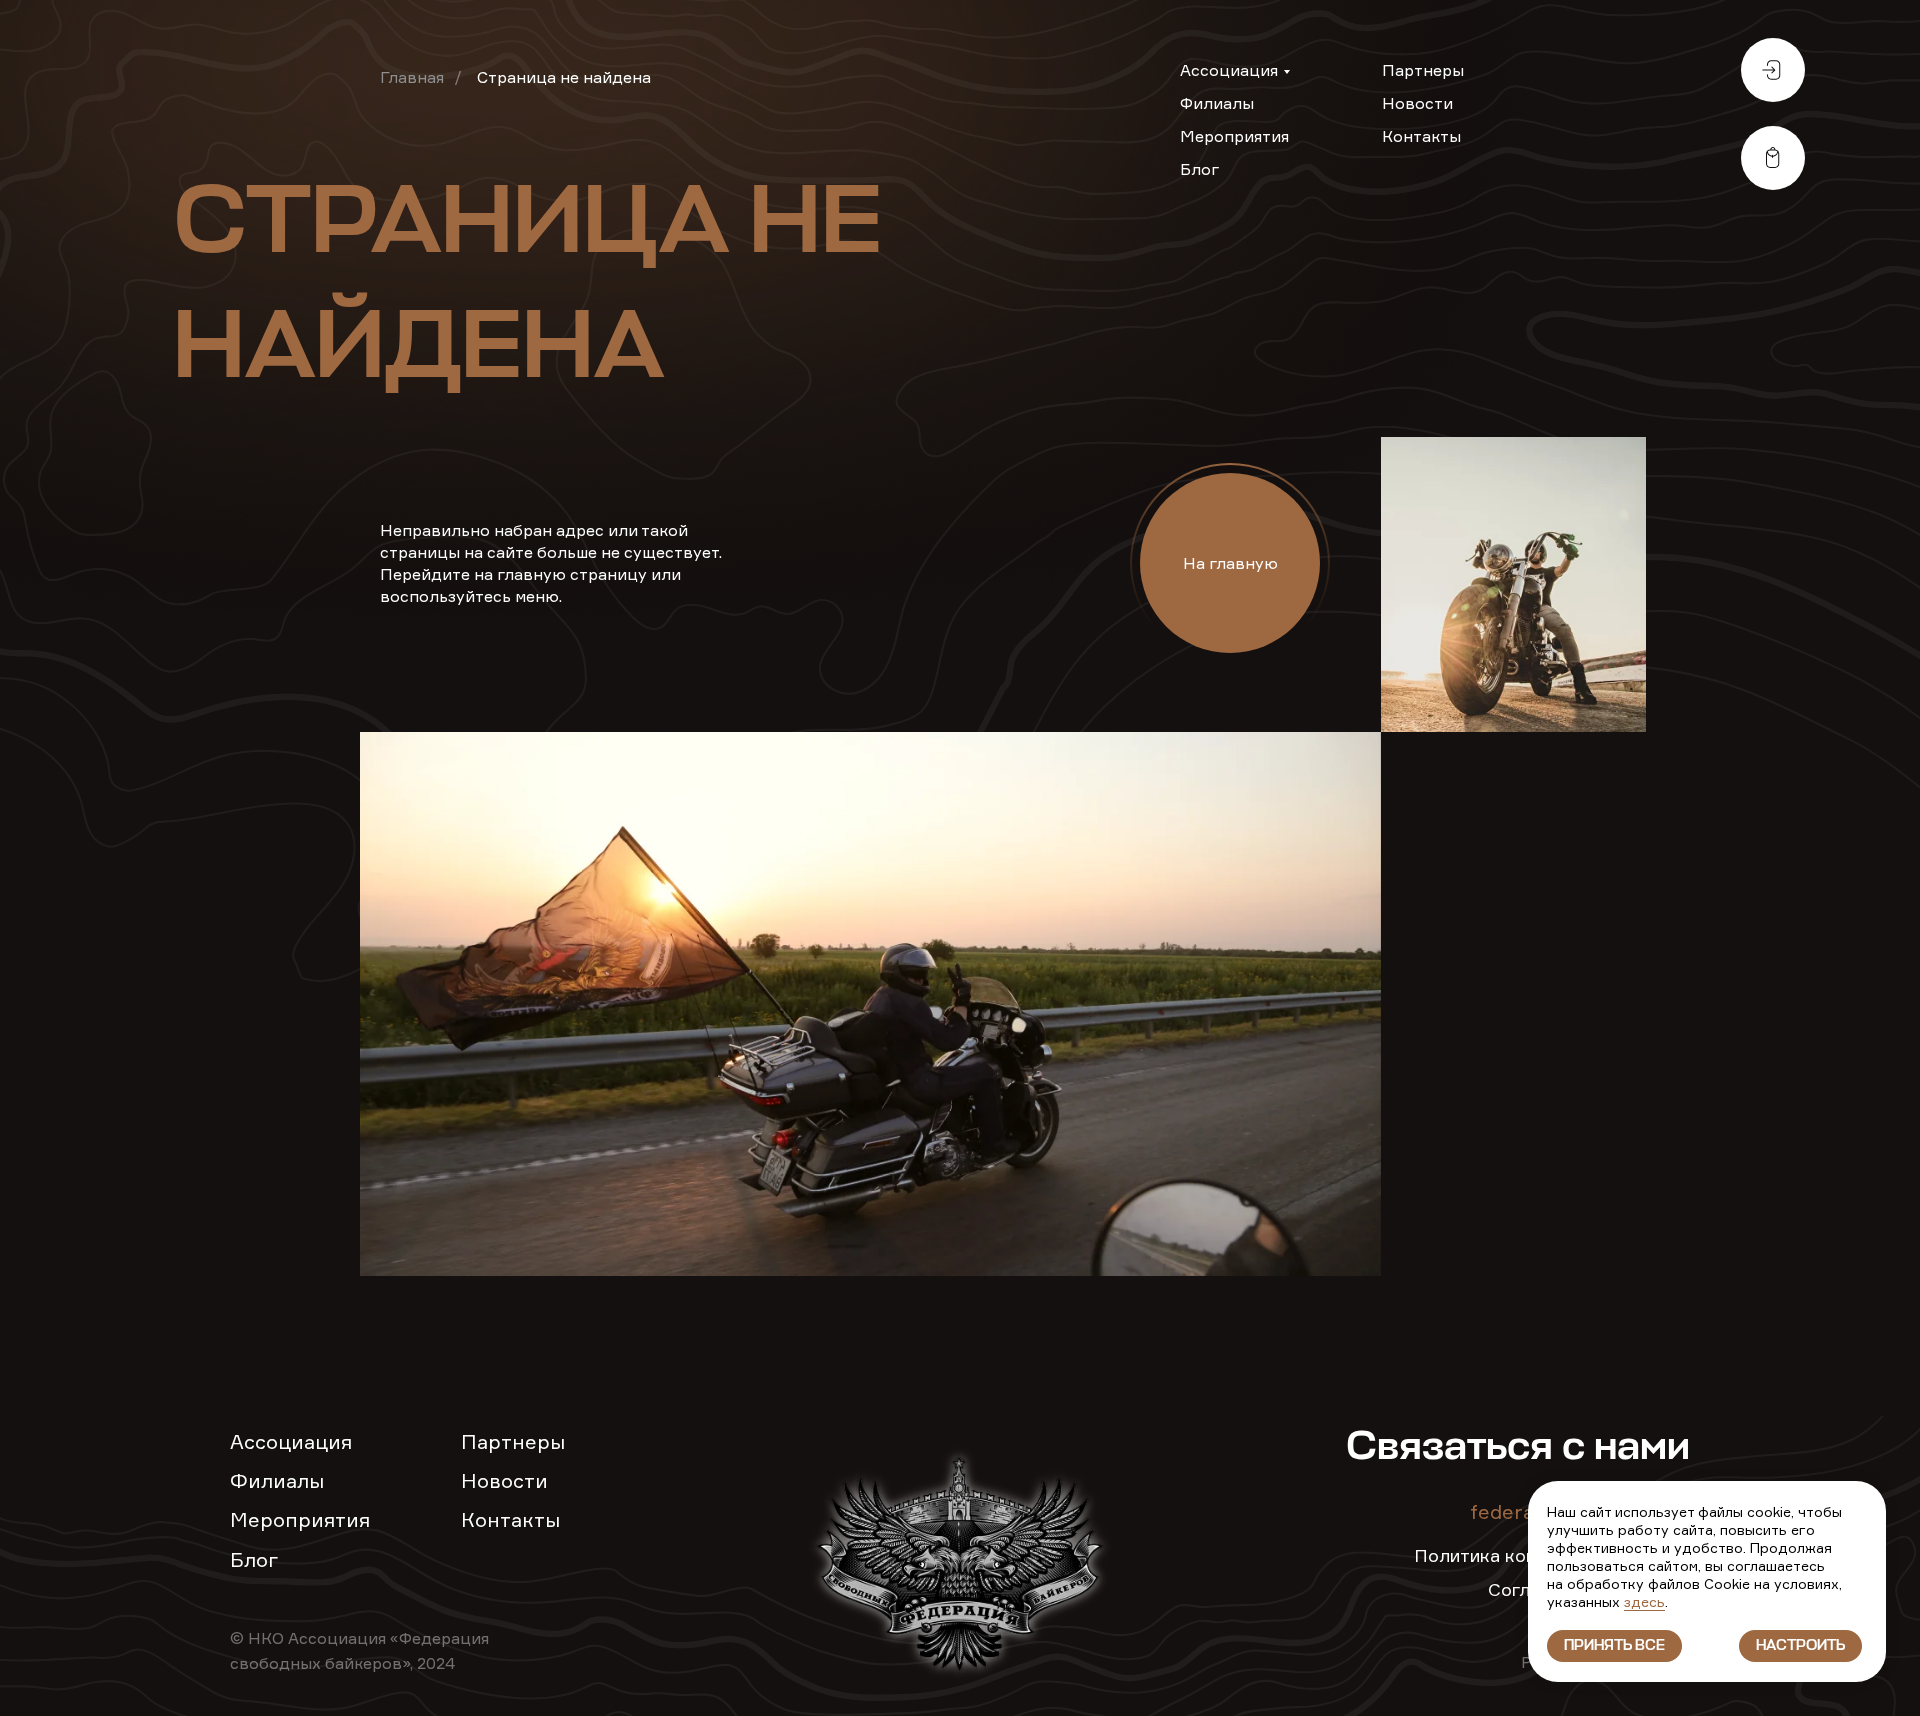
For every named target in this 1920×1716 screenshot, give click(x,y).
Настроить (1800, 1646)
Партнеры (1423, 70)
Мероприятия (1234, 136)
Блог (1199, 169)
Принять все (1614, 1646)
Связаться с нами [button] (1518, 1448)
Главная (412, 77)
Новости (1417, 103)
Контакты (1421, 136)
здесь (1644, 1601)
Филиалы (1217, 103)
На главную (1230, 563)
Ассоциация (1229, 70)
